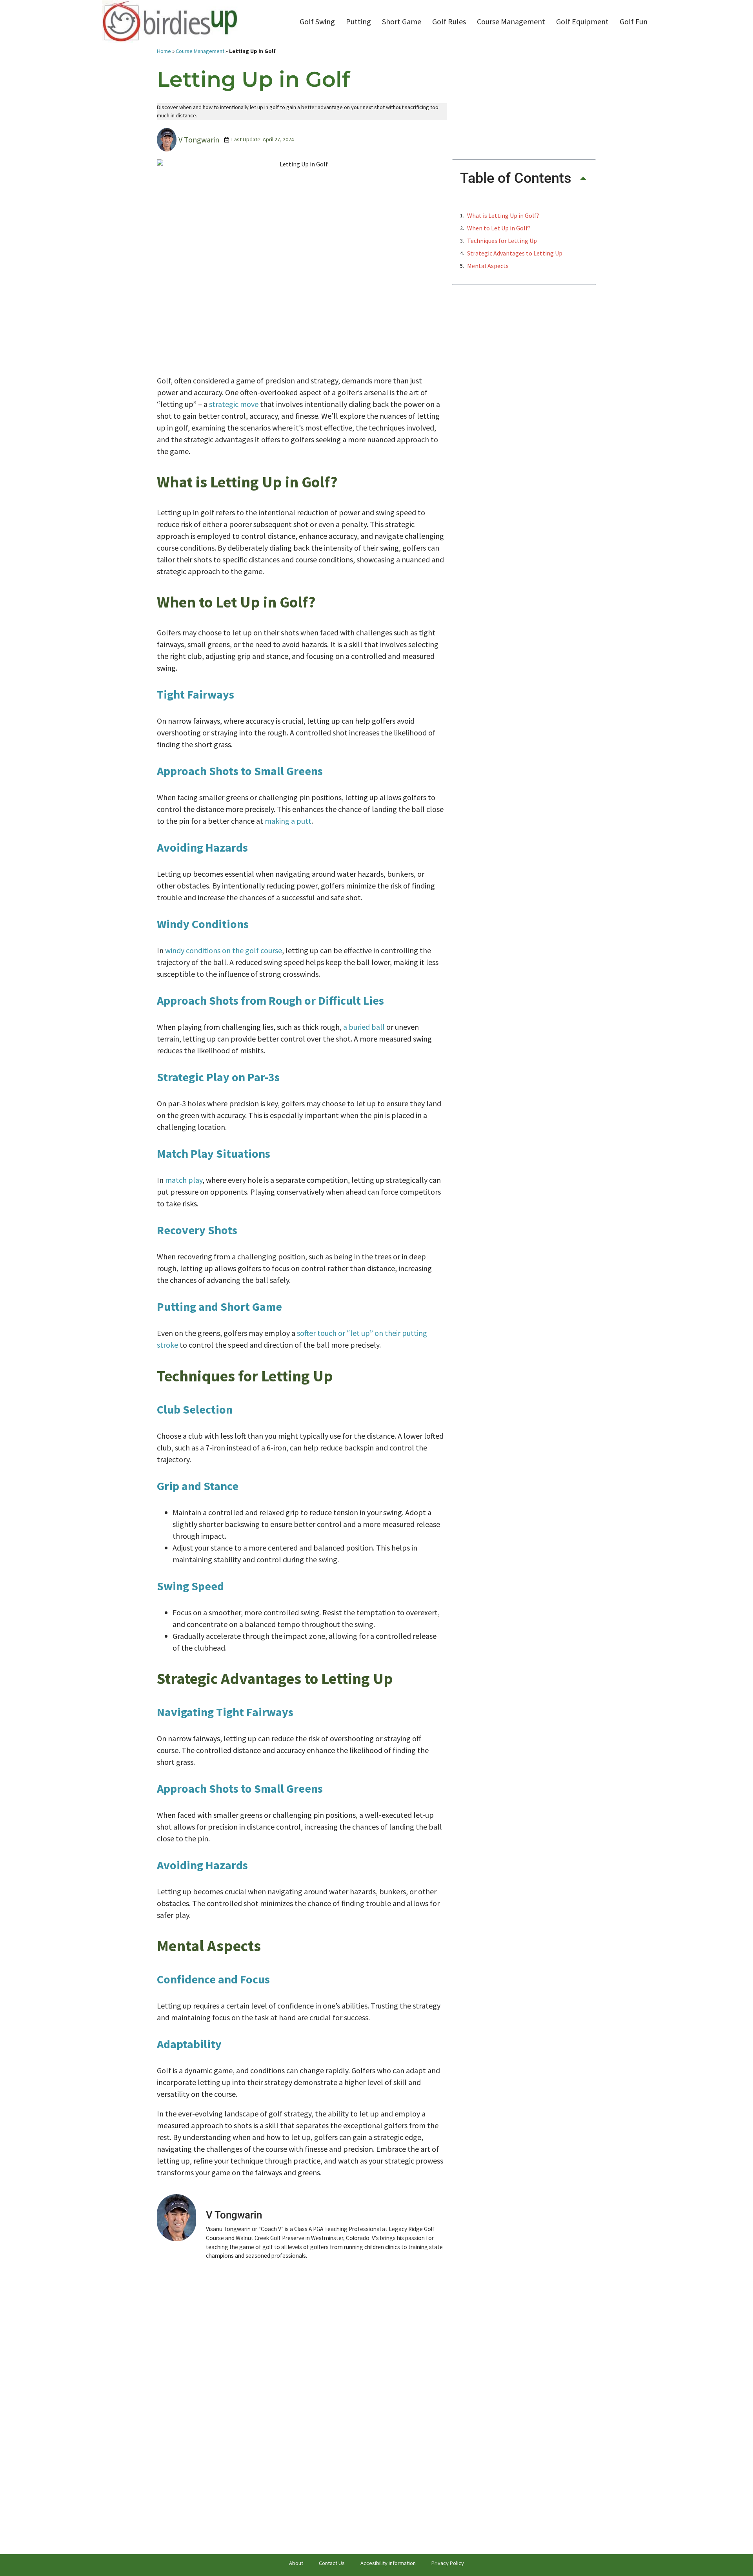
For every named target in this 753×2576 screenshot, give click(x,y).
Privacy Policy (448, 2563)
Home (164, 51)
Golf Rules (449, 21)
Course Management (511, 21)
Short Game (402, 21)
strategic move (234, 404)
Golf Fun (634, 21)
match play (184, 1180)
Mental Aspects (488, 266)
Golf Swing (317, 21)
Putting (358, 21)
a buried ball (364, 1027)
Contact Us (332, 2563)
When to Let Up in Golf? (499, 228)
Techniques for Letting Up (502, 241)
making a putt (288, 821)
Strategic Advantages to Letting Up (515, 253)
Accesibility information (388, 2563)
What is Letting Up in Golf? (503, 215)
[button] (583, 178)
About (296, 2563)
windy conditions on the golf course (224, 950)
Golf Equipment (582, 21)
